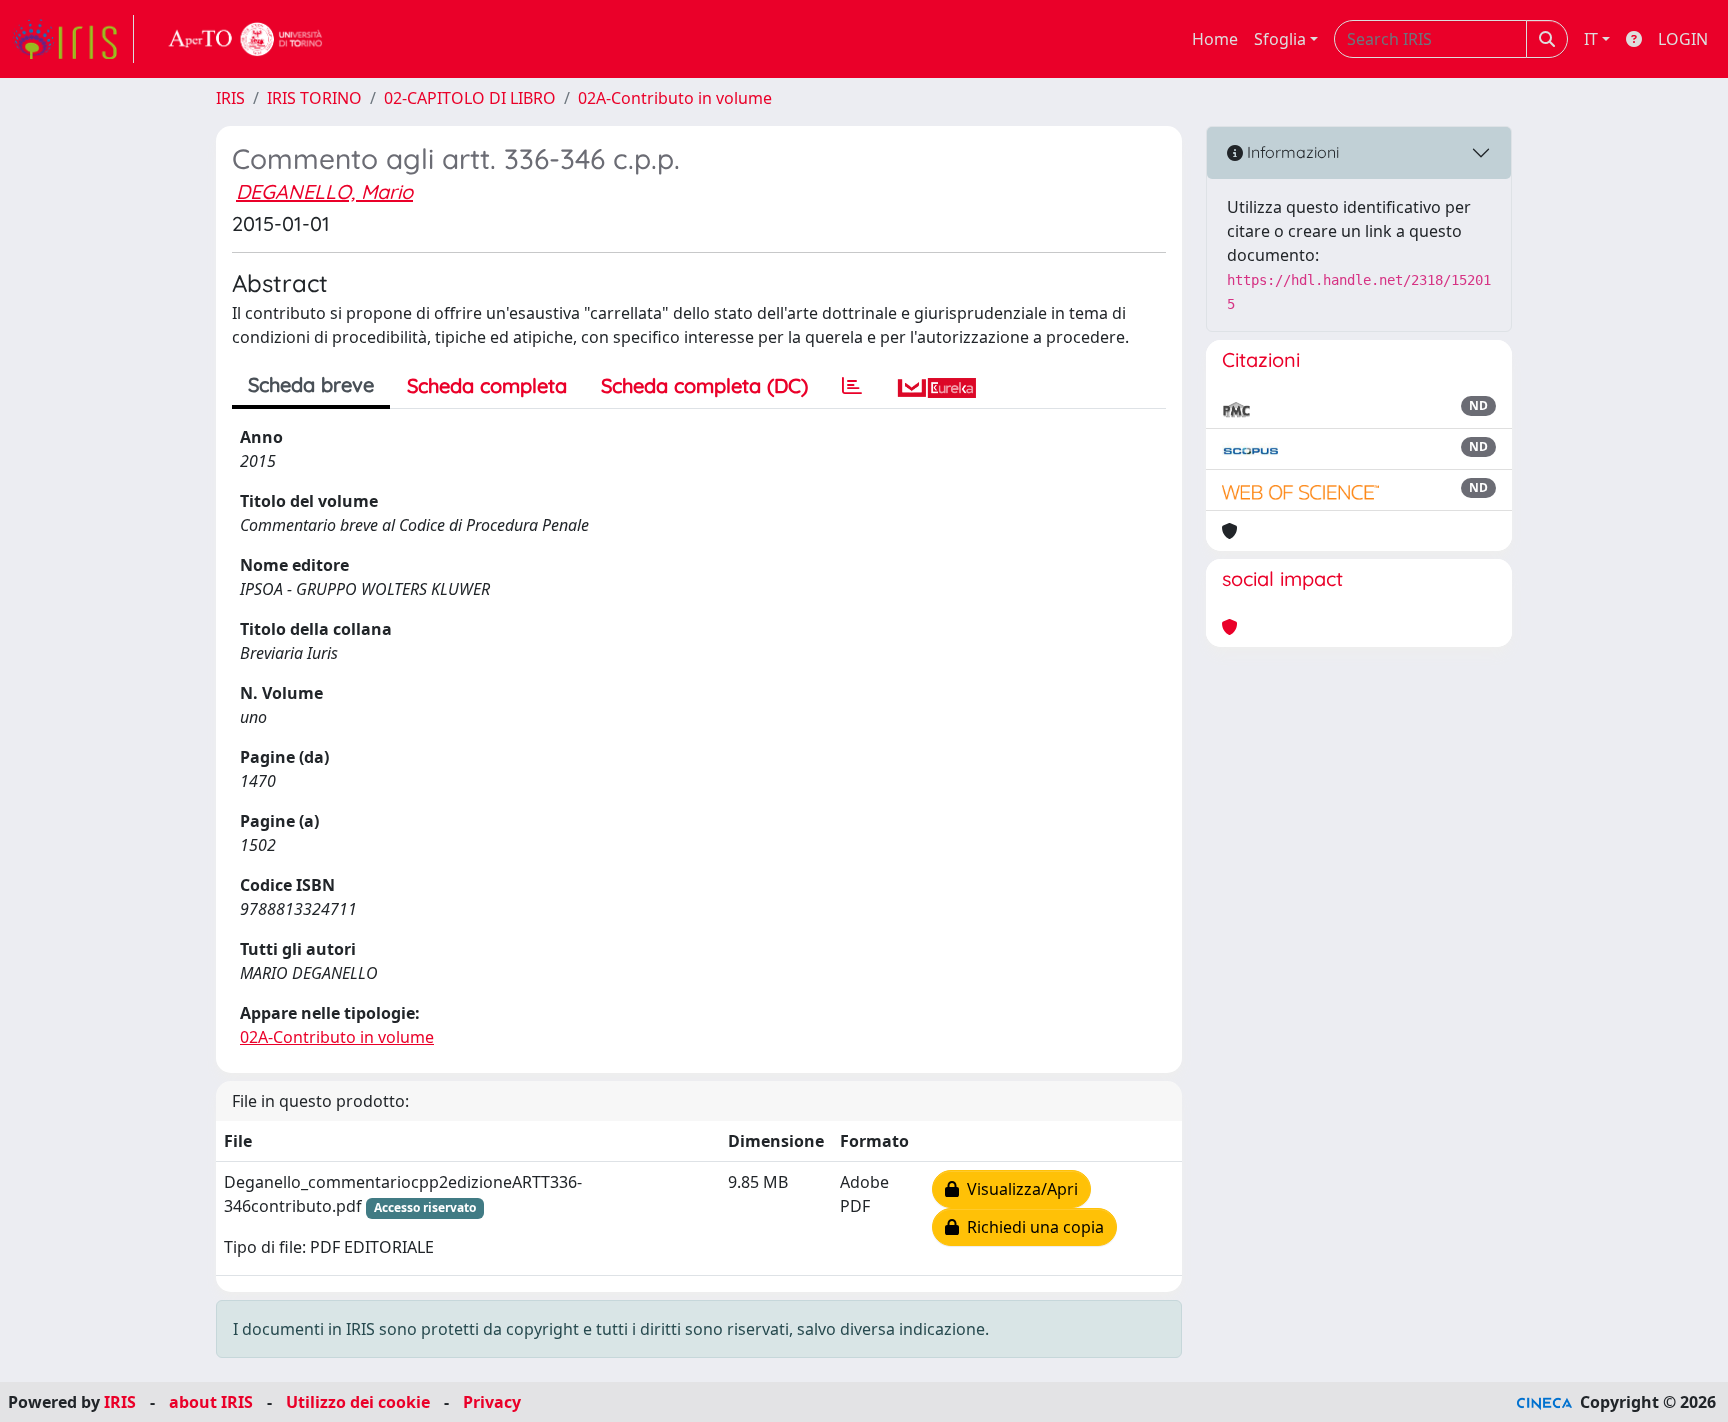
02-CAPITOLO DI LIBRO (470, 98)
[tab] (852, 386)
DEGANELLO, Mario (324, 191)
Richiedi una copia (1031, 1227)
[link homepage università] (246, 39)
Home (1215, 39)
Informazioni (1291, 152)
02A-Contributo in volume (675, 98)
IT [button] (1591, 39)
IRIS (230, 98)
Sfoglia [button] (1280, 39)
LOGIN (1683, 39)
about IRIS (211, 1402)
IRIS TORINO (314, 98)
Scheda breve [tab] (311, 384)
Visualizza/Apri (1018, 1189)
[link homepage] (73, 39)
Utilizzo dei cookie (358, 1402)
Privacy (492, 1402)
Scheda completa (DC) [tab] (704, 385)
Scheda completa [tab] (487, 385)
